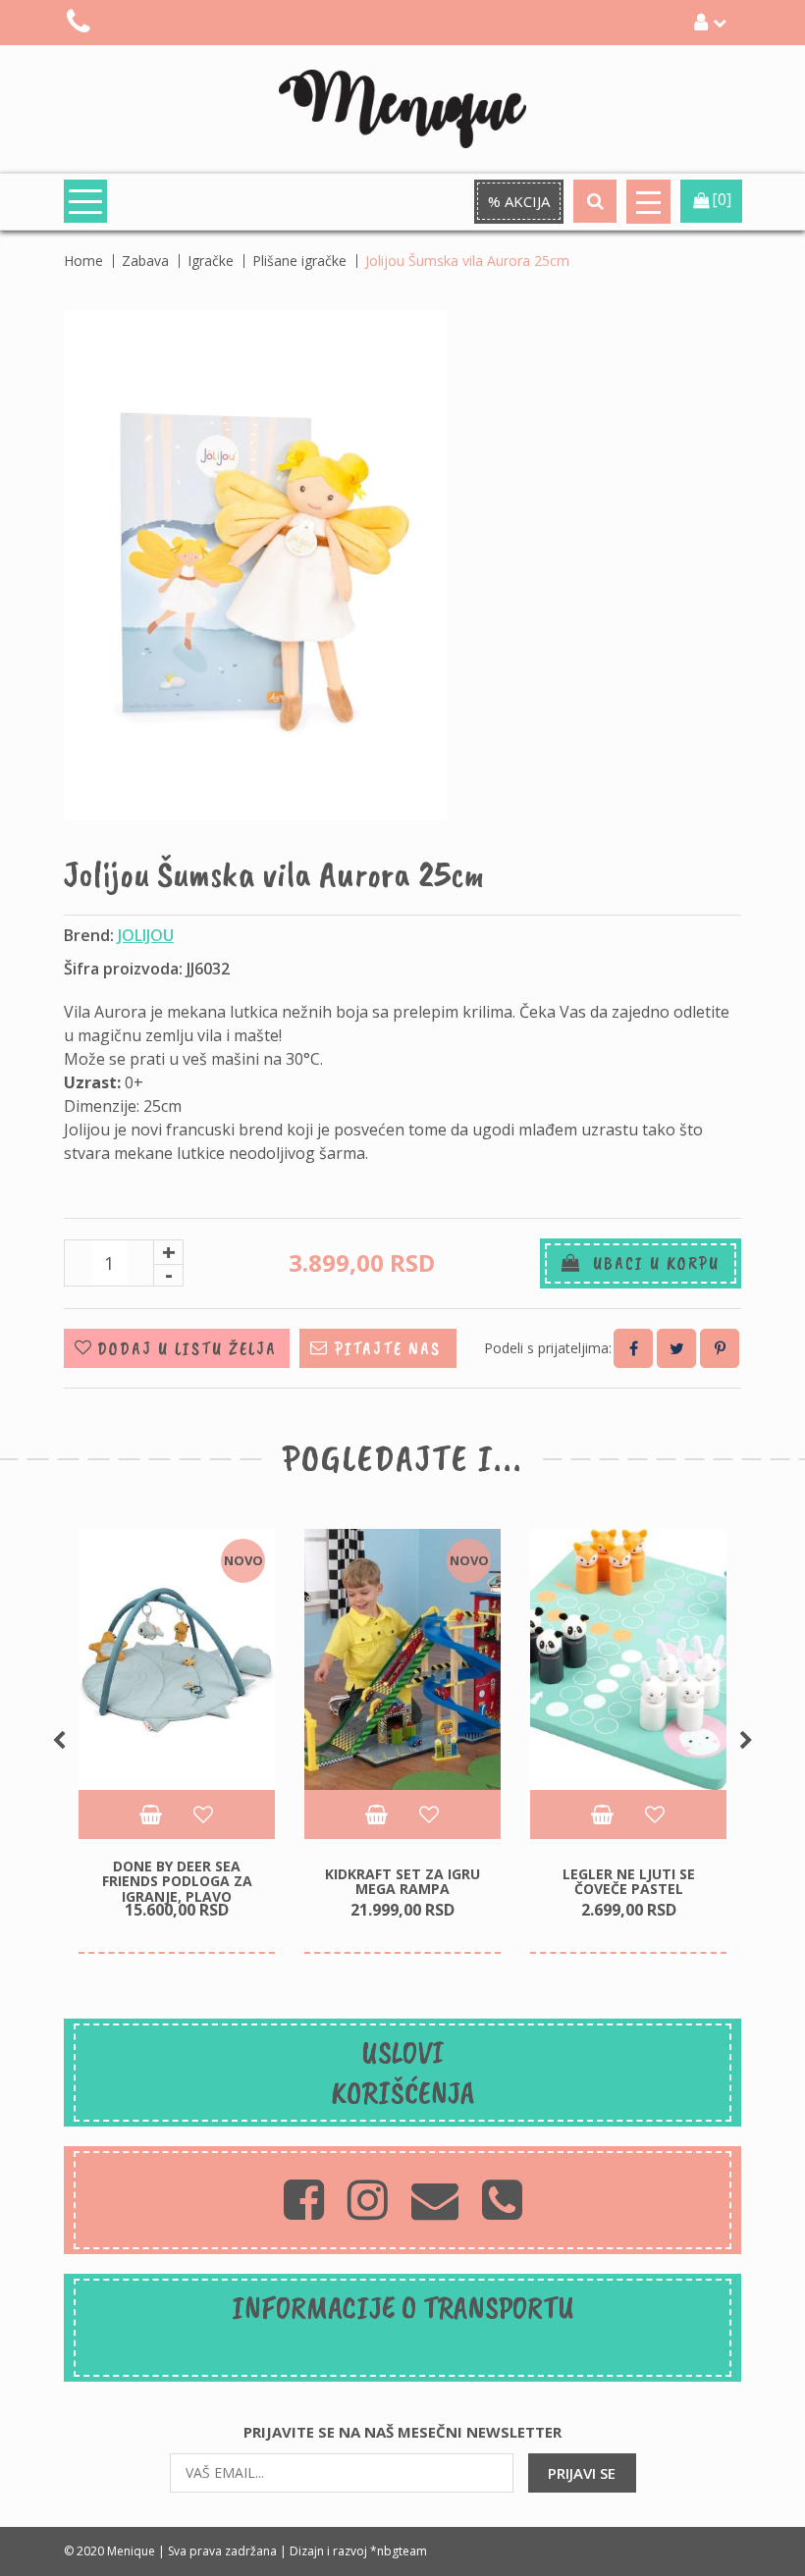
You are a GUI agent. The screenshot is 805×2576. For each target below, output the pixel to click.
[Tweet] (676, 1348)
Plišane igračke (299, 261)
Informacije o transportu (403, 2308)
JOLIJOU (146, 935)
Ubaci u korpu (650, 1263)
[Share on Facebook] (633, 1348)
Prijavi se (582, 2473)
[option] (177, 1742)
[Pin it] (720, 1348)
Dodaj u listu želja (187, 1348)
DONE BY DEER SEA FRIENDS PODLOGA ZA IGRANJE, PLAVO (177, 1881)
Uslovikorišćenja (403, 2073)
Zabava (145, 261)
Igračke (211, 261)
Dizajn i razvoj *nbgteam (358, 2551)
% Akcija (519, 201)
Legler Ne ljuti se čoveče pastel (629, 1881)
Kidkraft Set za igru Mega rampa (402, 1881)
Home (83, 261)
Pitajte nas (388, 1348)
